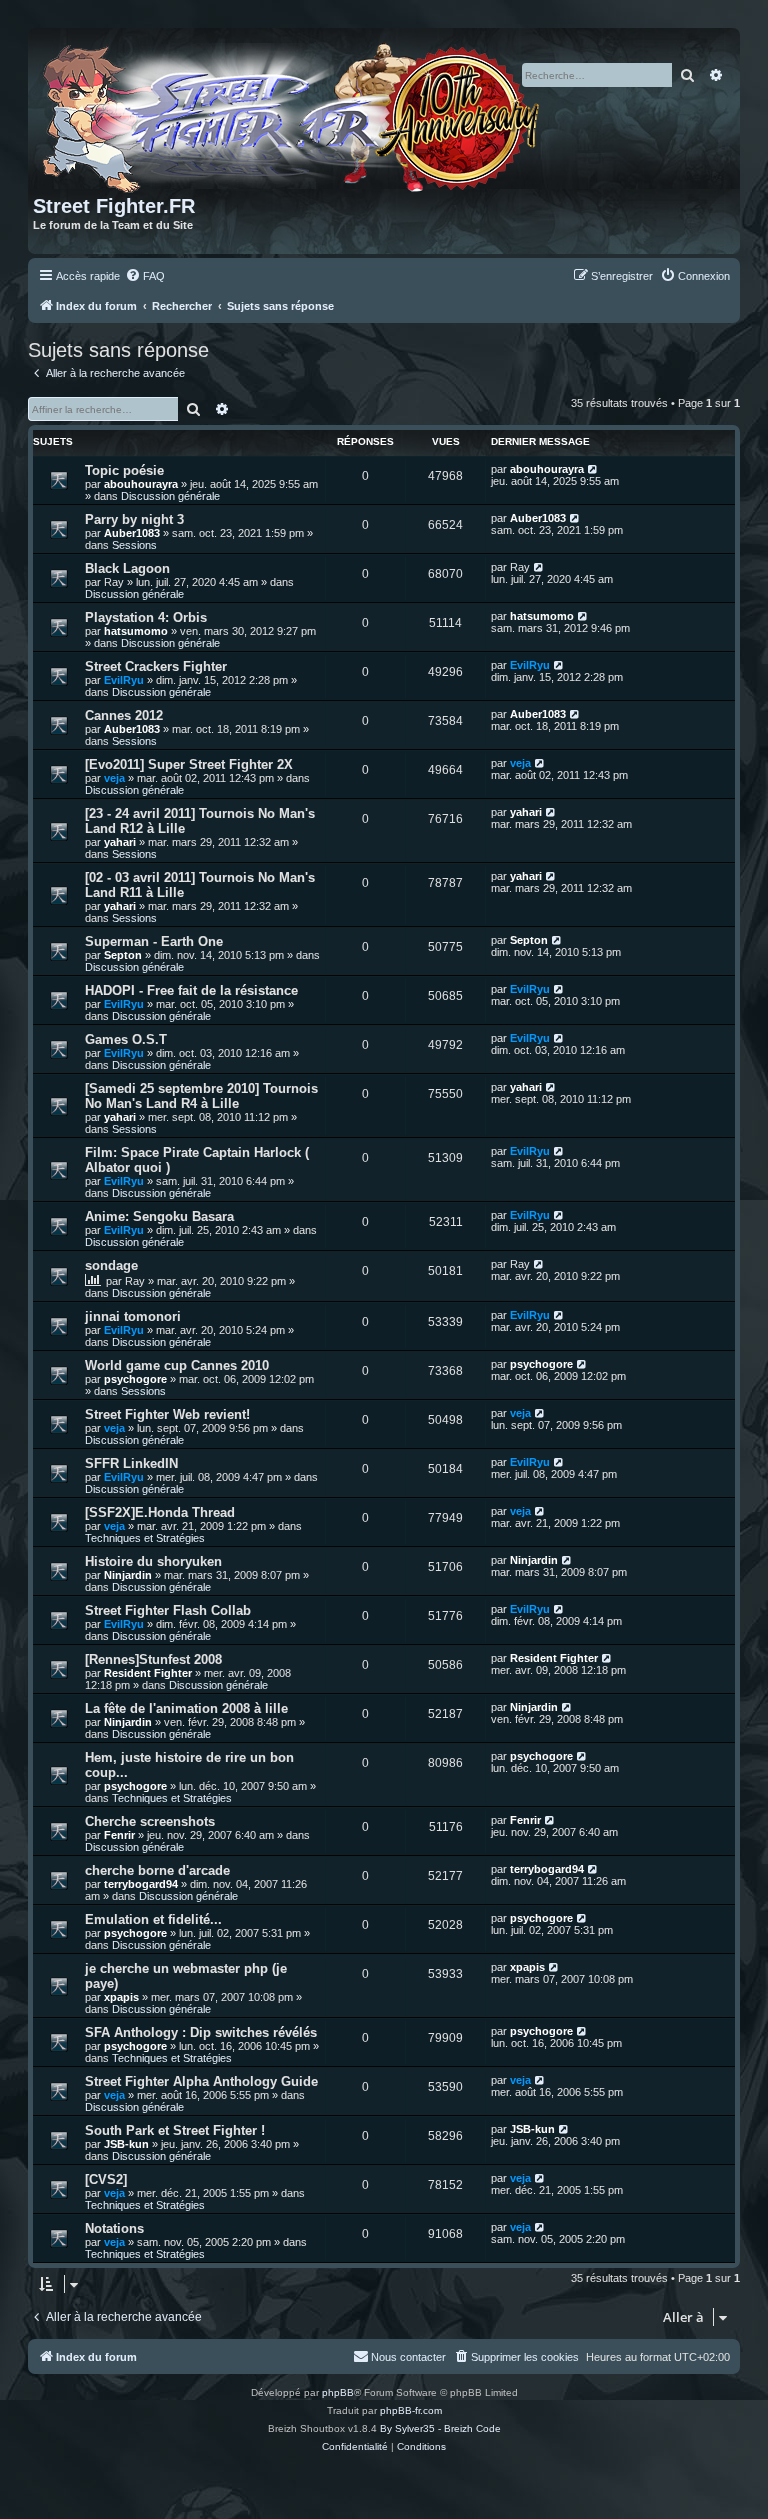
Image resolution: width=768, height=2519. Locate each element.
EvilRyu (124, 680)
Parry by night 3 (134, 519)
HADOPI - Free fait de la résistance (191, 990)
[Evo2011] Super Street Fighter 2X (189, 764)
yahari (120, 842)
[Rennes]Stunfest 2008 (153, 1659)
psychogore (135, 1379)
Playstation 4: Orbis (146, 617)
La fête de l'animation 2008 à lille (186, 1708)
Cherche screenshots (150, 1821)
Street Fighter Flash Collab (168, 1610)
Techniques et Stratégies (145, 1538)
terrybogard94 (141, 1884)
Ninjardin (128, 1575)
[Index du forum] (294, 114)
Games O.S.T (126, 1039)
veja (114, 778)
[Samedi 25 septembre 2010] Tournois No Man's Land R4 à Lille (201, 1096)
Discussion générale (170, 496)
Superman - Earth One (154, 941)
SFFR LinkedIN (131, 1463)
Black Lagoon (127, 568)
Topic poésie (124, 470)
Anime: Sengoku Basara (159, 1216)
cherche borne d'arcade (157, 1870)
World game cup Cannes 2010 (177, 1365)
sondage (111, 1265)
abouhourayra (141, 484)
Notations (114, 2228)
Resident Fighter (148, 1673)
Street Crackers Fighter (156, 666)
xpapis (121, 1997)
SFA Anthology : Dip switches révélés (201, 2032)
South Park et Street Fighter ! (175, 2130)
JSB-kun (126, 2144)
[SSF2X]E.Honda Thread (160, 1512)
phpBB (338, 2392)
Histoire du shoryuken (153, 1561)
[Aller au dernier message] (593, 469)
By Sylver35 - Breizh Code (440, 2428)
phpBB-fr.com (411, 2410)
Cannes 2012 (124, 715)
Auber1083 (132, 533)
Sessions (134, 545)
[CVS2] (106, 2179)
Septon (123, 955)
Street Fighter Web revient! (167, 1414)
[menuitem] (145, 276)
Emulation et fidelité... (153, 1919)
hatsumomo (136, 631)
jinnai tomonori (133, 1316)
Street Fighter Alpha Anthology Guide (201, 2081)
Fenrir (119, 1835)
